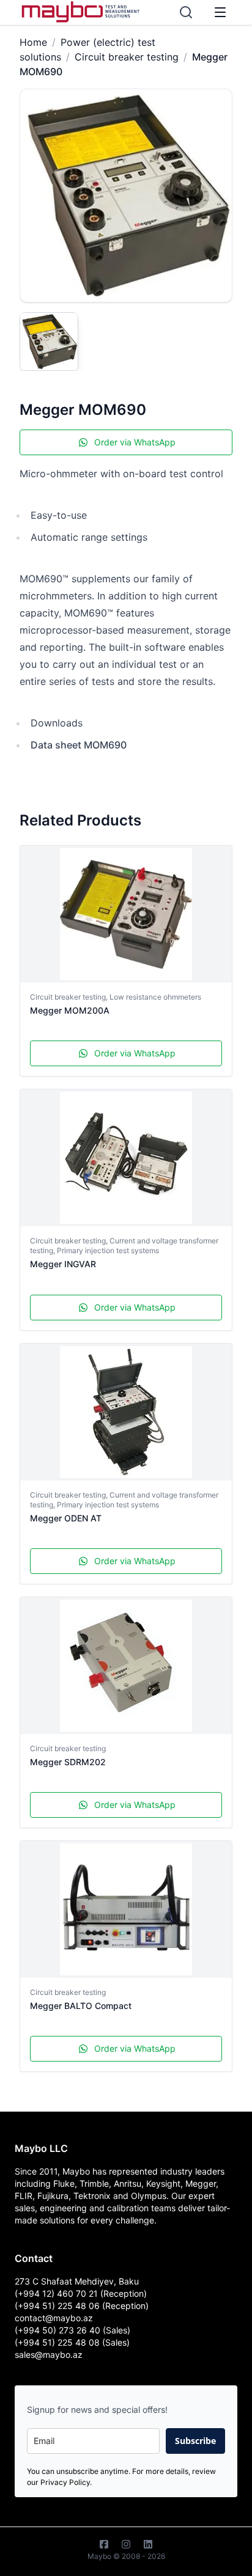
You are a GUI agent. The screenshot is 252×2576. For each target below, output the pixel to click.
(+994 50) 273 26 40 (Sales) (72, 2330)
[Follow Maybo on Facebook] (104, 2544)
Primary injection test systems (108, 1250)
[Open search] (186, 12)
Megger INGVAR (63, 1264)
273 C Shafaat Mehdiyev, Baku (77, 2281)
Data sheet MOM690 (79, 745)
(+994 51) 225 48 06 (58, 2306)
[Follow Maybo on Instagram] (126, 2544)
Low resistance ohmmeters (155, 997)
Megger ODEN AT (66, 1518)
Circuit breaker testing (127, 57)
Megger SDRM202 (68, 1762)
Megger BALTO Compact (81, 2006)
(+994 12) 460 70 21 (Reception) (81, 2293)
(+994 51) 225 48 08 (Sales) (72, 2342)
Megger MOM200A (70, 1010)
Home (33, 42)
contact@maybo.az (54, 2318)
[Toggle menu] (220, 12)
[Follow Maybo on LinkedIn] (148, 2544)
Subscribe (195, 2441)
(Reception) (125, 2306)
